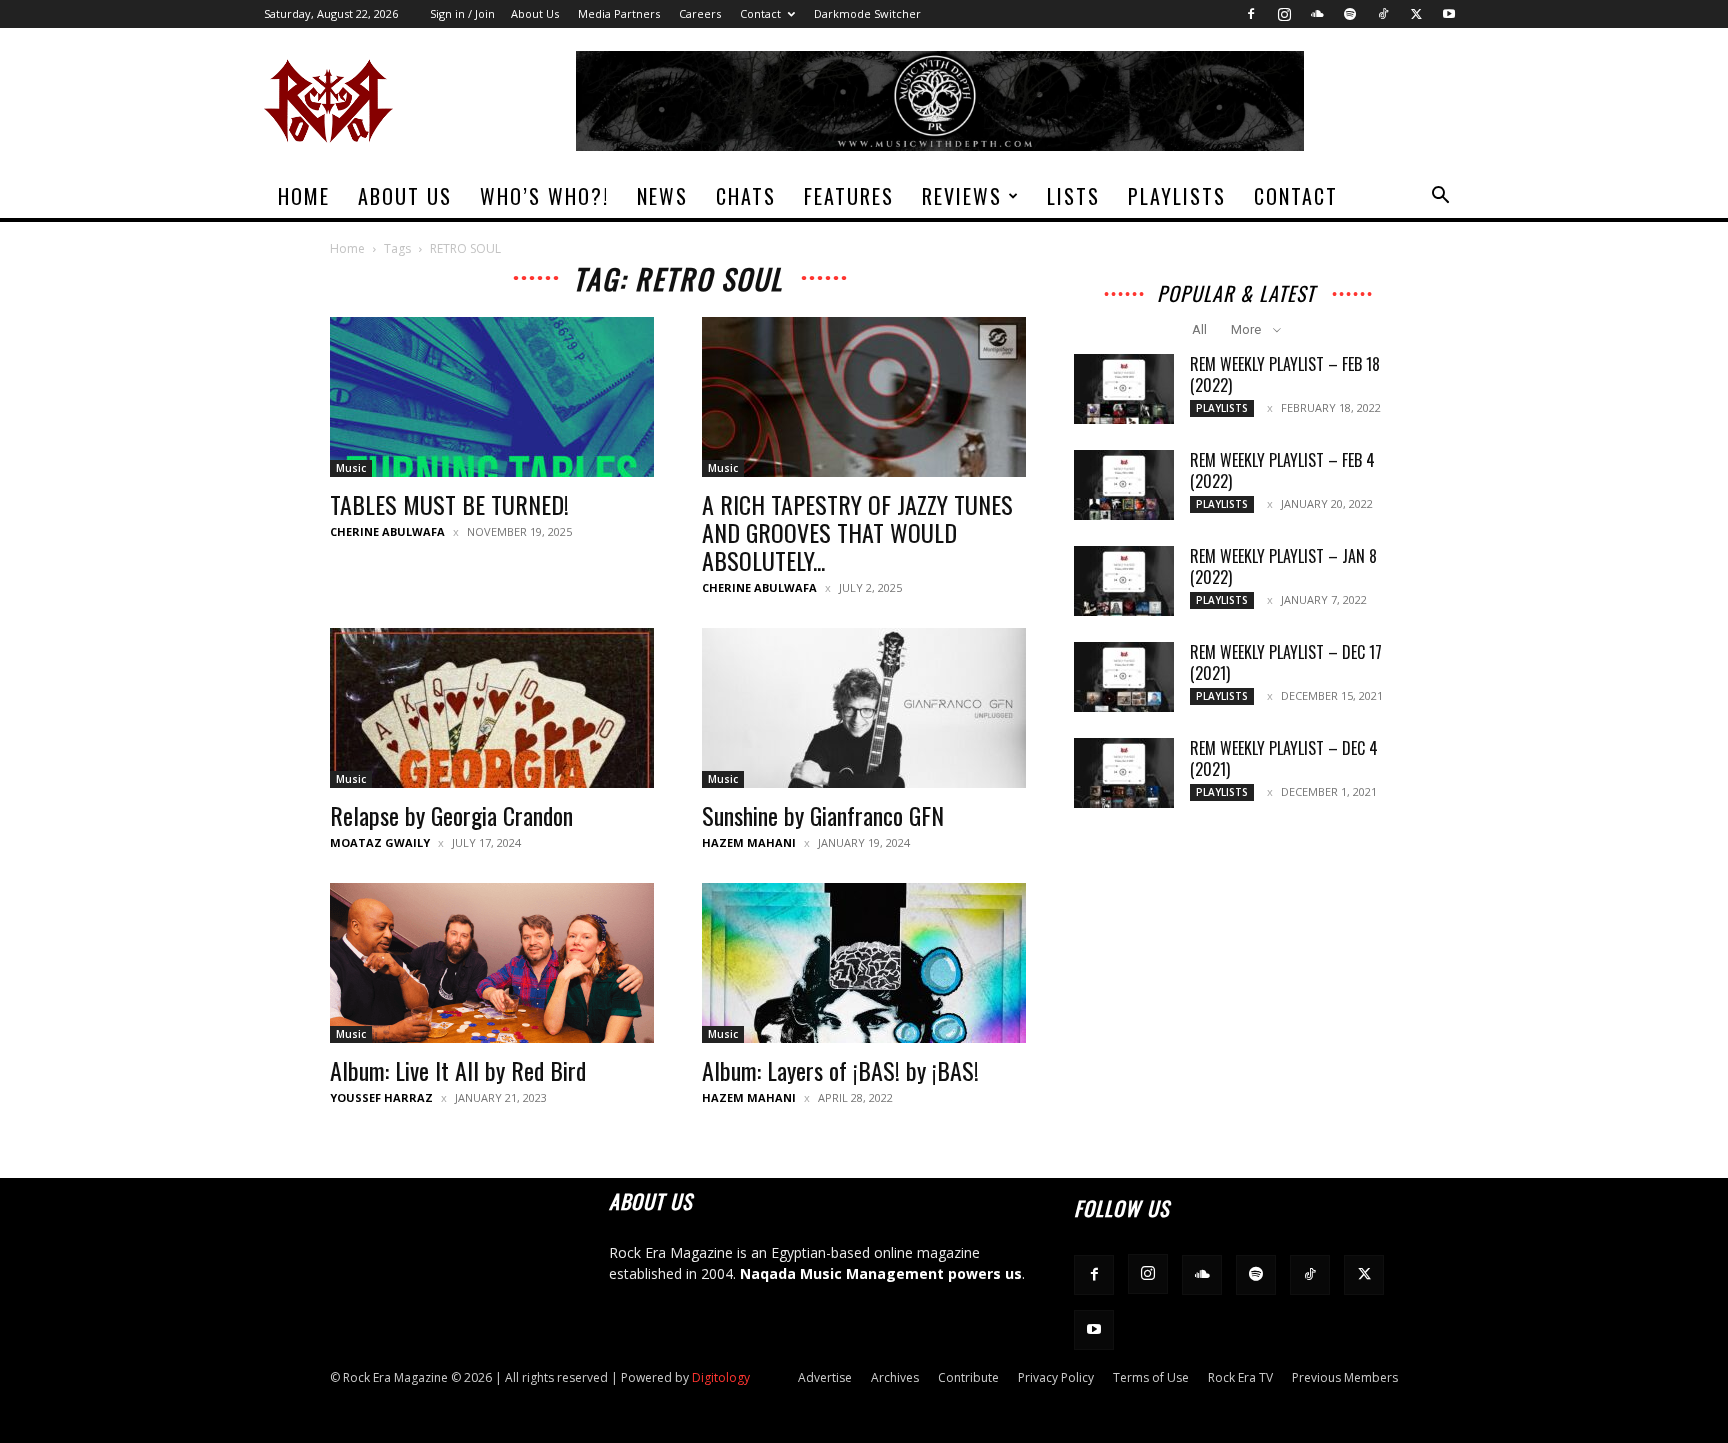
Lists (1073, 196)
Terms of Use (1151, 1377)
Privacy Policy (1056, 1377)
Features (849, 196)
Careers (700, 13)
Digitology (721, 1377)
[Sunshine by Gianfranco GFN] (864, 708)
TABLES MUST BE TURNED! (449, 504)
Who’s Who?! (544, 196)
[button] (1440, 197)
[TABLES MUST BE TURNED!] (492, 397)
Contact (760, 13)
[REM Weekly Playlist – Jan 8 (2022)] (1124, 581)
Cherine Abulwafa (387, 531)
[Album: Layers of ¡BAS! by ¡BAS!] (864, 963)
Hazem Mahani (749, 842)
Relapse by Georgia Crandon (451, 815)
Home (304, 196)
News (662, 196)
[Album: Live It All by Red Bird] (492, 963)
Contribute (968, 1377)
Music (351, 468)
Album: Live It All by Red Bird (458, 1070)
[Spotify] (1350, 14)
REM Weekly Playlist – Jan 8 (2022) (1283, 566)
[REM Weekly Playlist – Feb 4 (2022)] (1124, 485)
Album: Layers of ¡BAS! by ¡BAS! (840, 1070)
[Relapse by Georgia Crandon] (492, 708)
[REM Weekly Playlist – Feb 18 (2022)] (1124, 389)
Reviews (962, 196)
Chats (746, 196)
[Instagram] (1284, 14)
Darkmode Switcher (867, 13)
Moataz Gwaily (380, 842)
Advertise (825, 1377)
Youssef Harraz (381, 1097)
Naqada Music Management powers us (881, 1273)
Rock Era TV (1240, 1377)
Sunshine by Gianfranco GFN (823, 815)
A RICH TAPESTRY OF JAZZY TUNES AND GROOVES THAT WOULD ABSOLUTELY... (857, 532)
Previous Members (1345, 1377)
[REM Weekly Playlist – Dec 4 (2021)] (1124, 773)
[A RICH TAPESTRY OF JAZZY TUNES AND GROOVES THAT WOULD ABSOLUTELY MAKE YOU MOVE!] (864, 397)
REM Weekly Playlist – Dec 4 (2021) (1284, 758)
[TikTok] (1383, 14)
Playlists (1177, 196)
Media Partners (619, 13)
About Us (535, 13)
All (1199, 329)
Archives (895, 1377)
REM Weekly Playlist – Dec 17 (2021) (1286, 662)
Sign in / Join (462, 13)
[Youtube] (1449, 14)
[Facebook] (1251, 14)
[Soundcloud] (1317, 14)
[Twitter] (1416, 14)
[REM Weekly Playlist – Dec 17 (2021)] (1124, 677)
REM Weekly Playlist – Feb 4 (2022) (1282, 470)
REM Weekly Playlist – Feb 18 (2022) (1285, 374)
